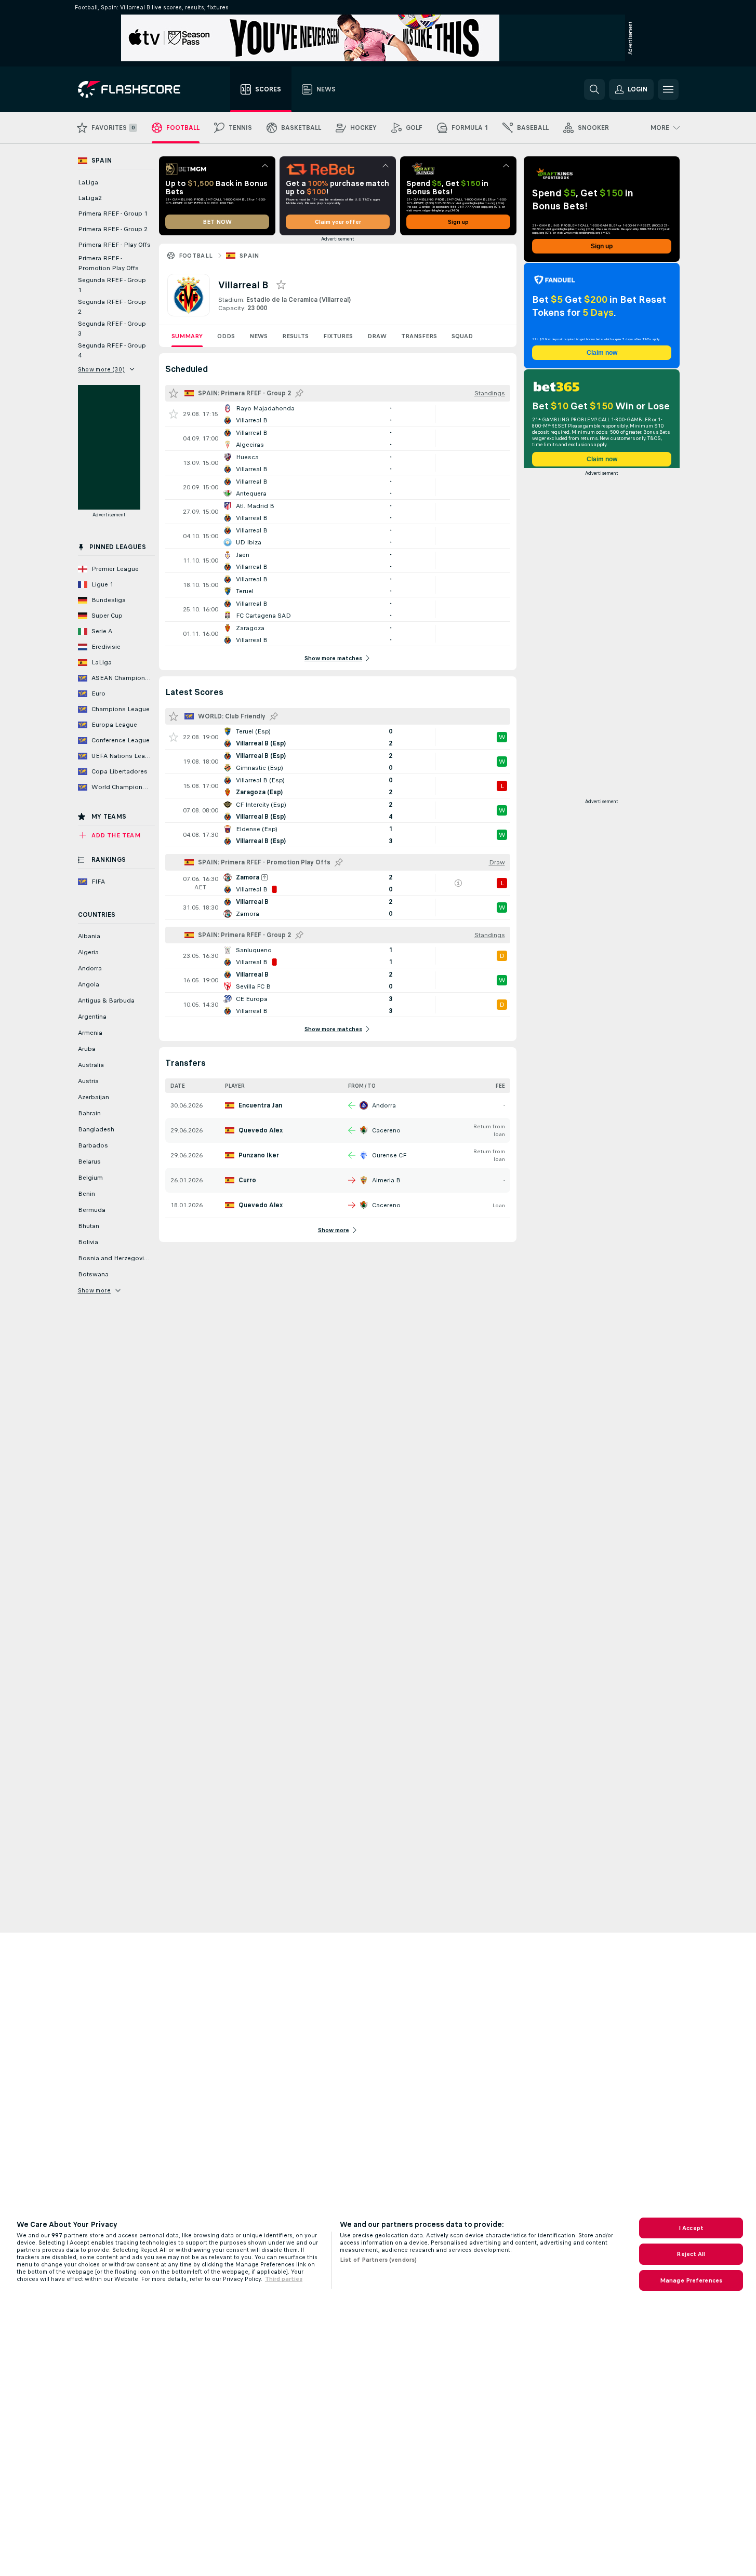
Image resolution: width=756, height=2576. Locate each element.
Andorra (384, 1105)
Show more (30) (102, 369)
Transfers (419, 336)
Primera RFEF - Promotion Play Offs (108, 263)
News (258, 336)
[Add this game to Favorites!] (174, 414)
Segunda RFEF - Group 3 (112, 329)
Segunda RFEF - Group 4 (112, 350)
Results (295, 336)
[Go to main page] (136, 89)
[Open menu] (668, 89)
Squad (462, 336)
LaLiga (88, 182)
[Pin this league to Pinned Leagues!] (299, 393)
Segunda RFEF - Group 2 (112, 307)
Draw (377, 336)
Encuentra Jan (260, 1105)
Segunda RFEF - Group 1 (112, 285)
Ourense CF (389, 1155)
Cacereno (386, 1130)
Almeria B (386, 1180)
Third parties (284, 2279)
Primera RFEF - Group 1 (113, 213)
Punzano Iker (259, 1155)
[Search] (594, 89)
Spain (249, 256)
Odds (226, 336)
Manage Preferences (691, 2280)
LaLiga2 (90, 198)
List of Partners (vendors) (378, 2260)
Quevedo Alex (261, 1130)
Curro (247, 1180)
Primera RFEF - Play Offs (114, 245)
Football (196, 256)
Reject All (691, 2254)
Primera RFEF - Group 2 (113, 229)
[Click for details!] (338, 414)
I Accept (691, 2228)
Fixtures (338, 336)
